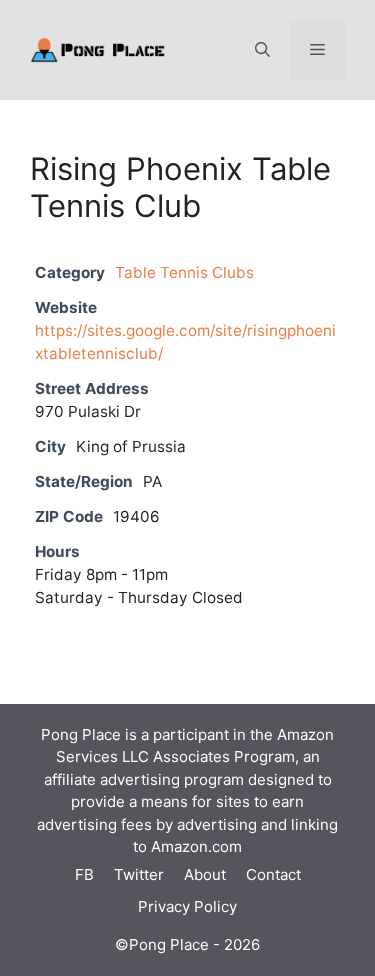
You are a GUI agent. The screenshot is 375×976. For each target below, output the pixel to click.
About (205, 874)
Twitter (139, 874)
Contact (273, 874)
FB (84, 874)
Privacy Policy (187, 906)
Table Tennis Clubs (184, 272)
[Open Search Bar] (262, 50)
